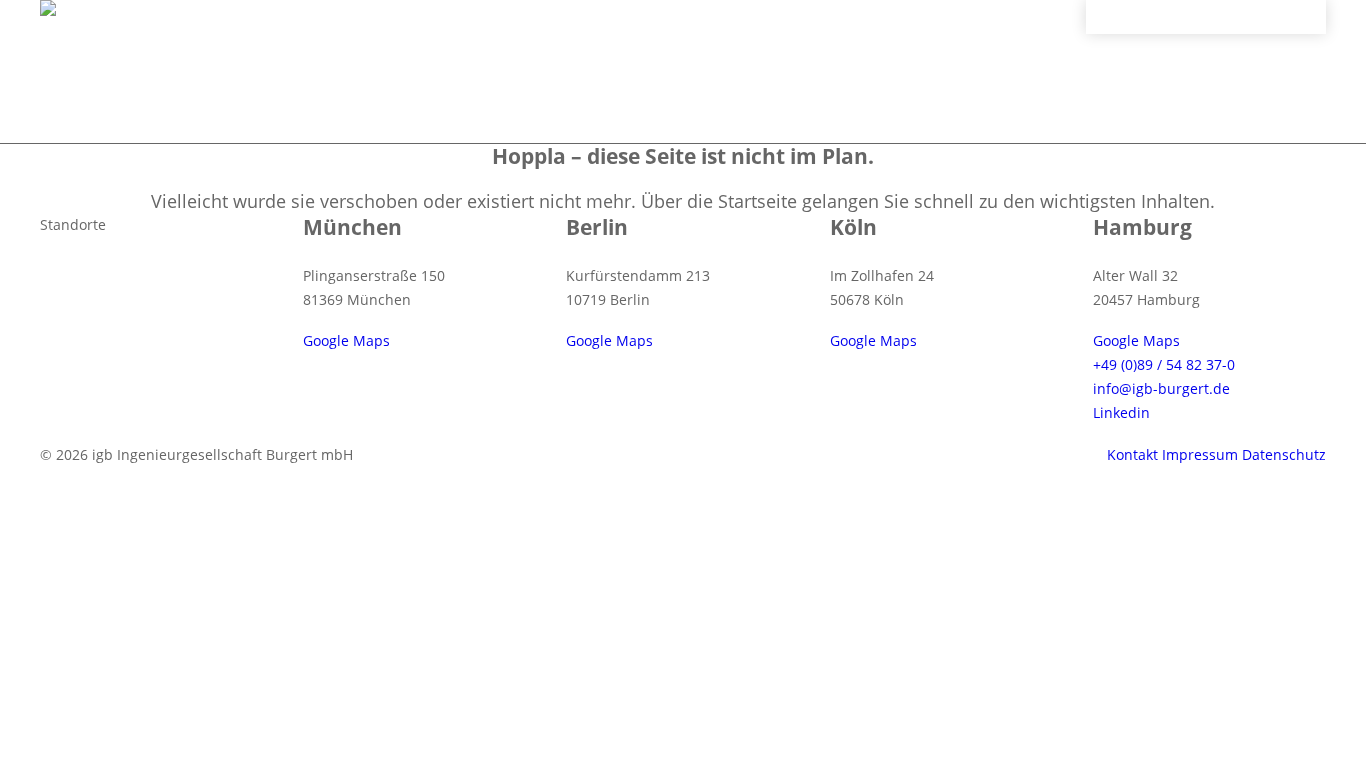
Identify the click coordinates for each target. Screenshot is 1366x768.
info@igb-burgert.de (1161, 388)
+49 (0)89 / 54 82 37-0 (1164, 364)
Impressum (1200, 454)
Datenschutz (1284, 454)
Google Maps (346, 340)
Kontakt (1132, 454)
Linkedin (1121, 412)
